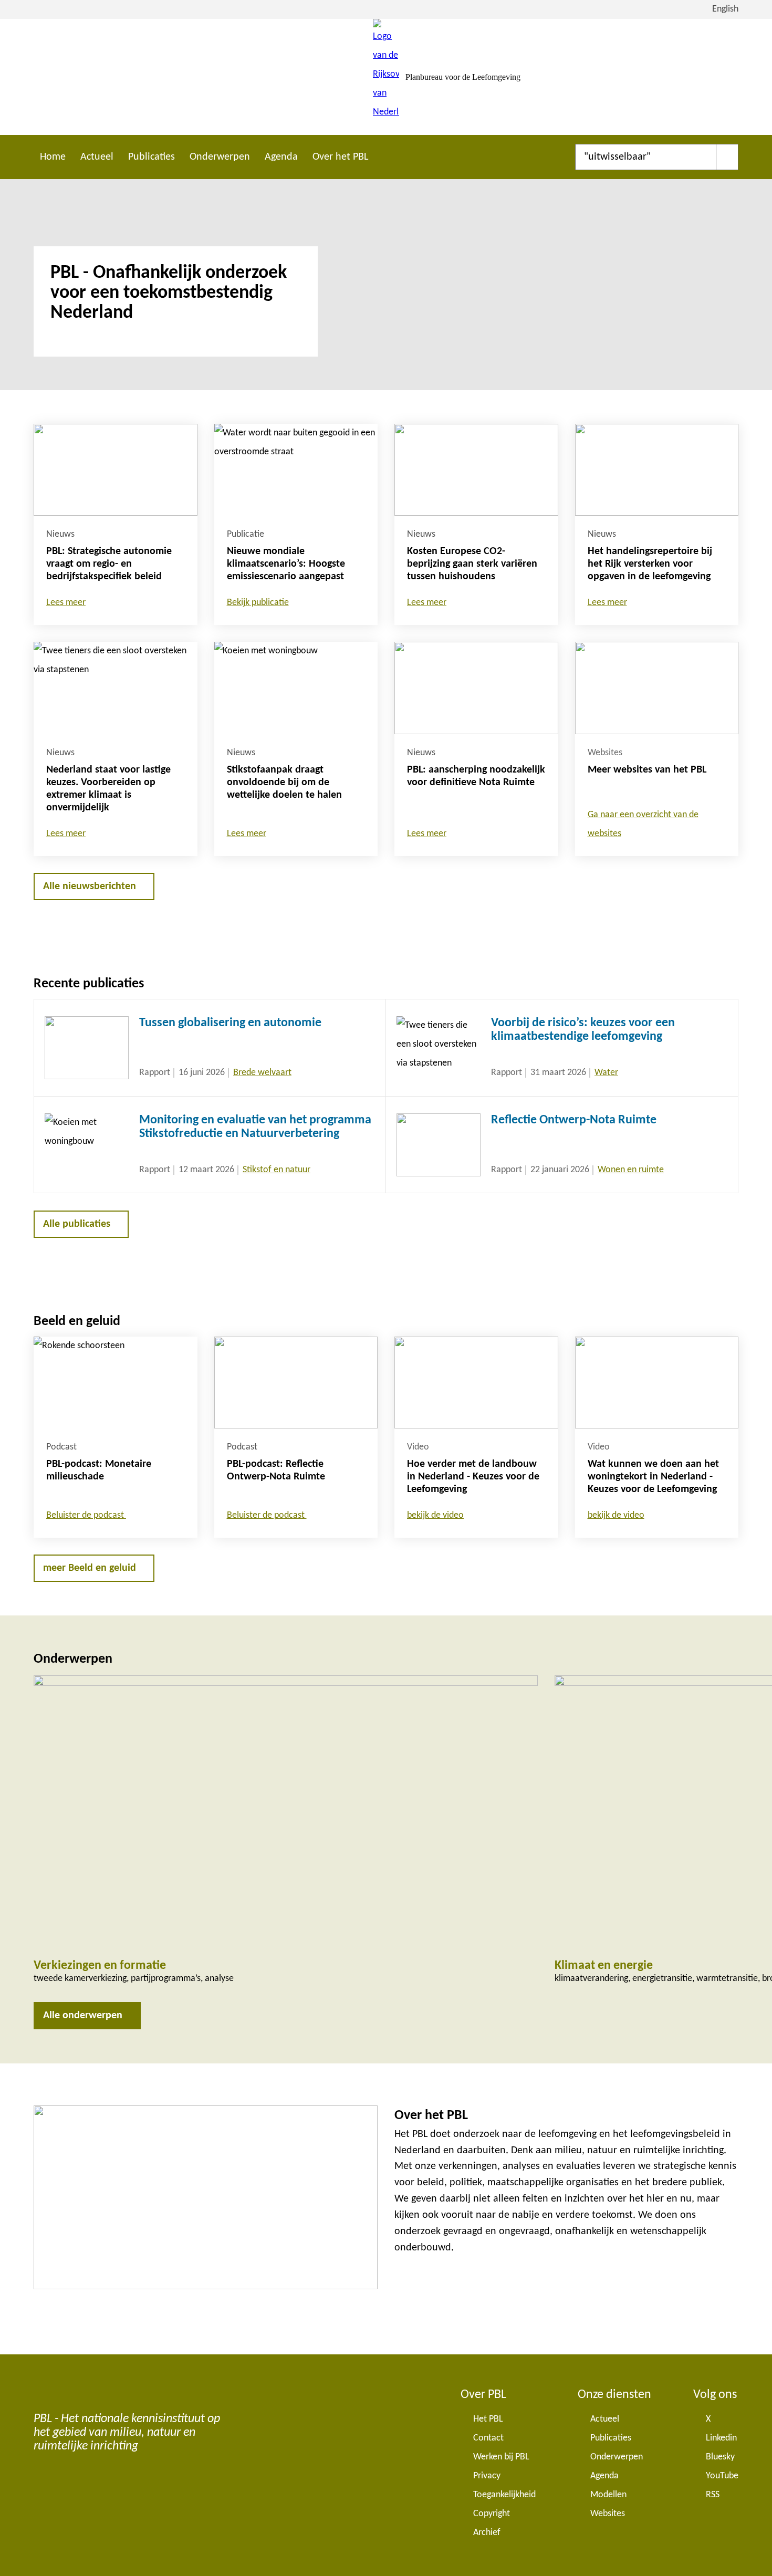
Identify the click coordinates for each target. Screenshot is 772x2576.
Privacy (487, 2476)
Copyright (492, 2514)
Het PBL (488, 2419)
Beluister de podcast (86, 1515)
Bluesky (720, 2457)
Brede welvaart (262, 1073)
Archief (487, 2533)
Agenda (281, 157)
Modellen (608, 2495)
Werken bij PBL (501, 2457)
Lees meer (66, 603)
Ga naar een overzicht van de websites (643, 824)
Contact (488, 2438)
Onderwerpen (220, 157)
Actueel (97, 157)
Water (606, 1073)
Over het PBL (340, 157)
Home (53, 157)
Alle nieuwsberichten (90, 887)
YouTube (722, 2476)
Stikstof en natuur (277, 1170)
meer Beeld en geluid (90, 1568)
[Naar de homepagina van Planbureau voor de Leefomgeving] (386, 77)
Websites (608, 2514)
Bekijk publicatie (258, 603)
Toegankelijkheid (504, 2495)
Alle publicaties (77, 1224)
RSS (713, 2495)
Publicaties (152, 157)
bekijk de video (435, 1515)
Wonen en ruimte (631, 1170)
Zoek (727, 157)
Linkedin (721, 2438)
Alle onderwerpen (83, 2016)
